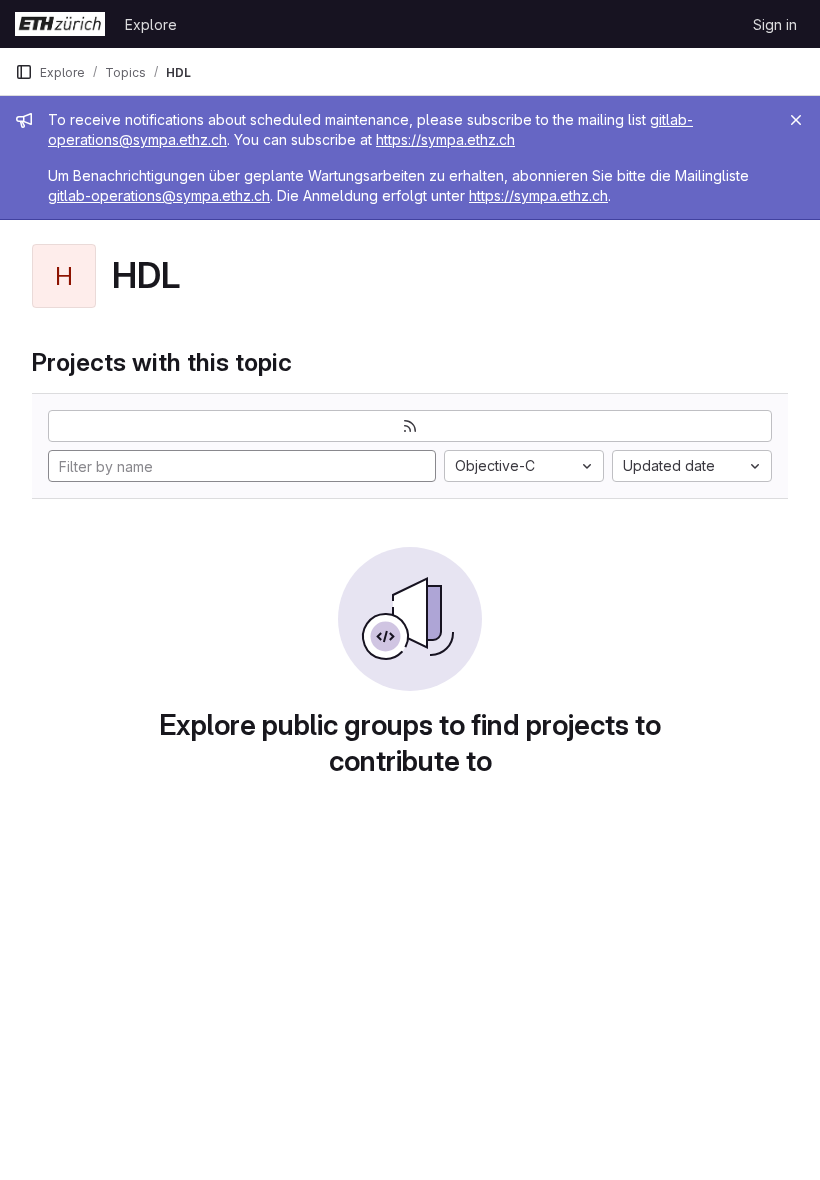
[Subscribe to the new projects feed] (410, 426)
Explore (151, 24)
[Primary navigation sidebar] (24, 72)
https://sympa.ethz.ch (445, 139)
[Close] (796, 120)
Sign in (775, 24)
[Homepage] (60, 24)
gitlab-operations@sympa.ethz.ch (159, 195)
